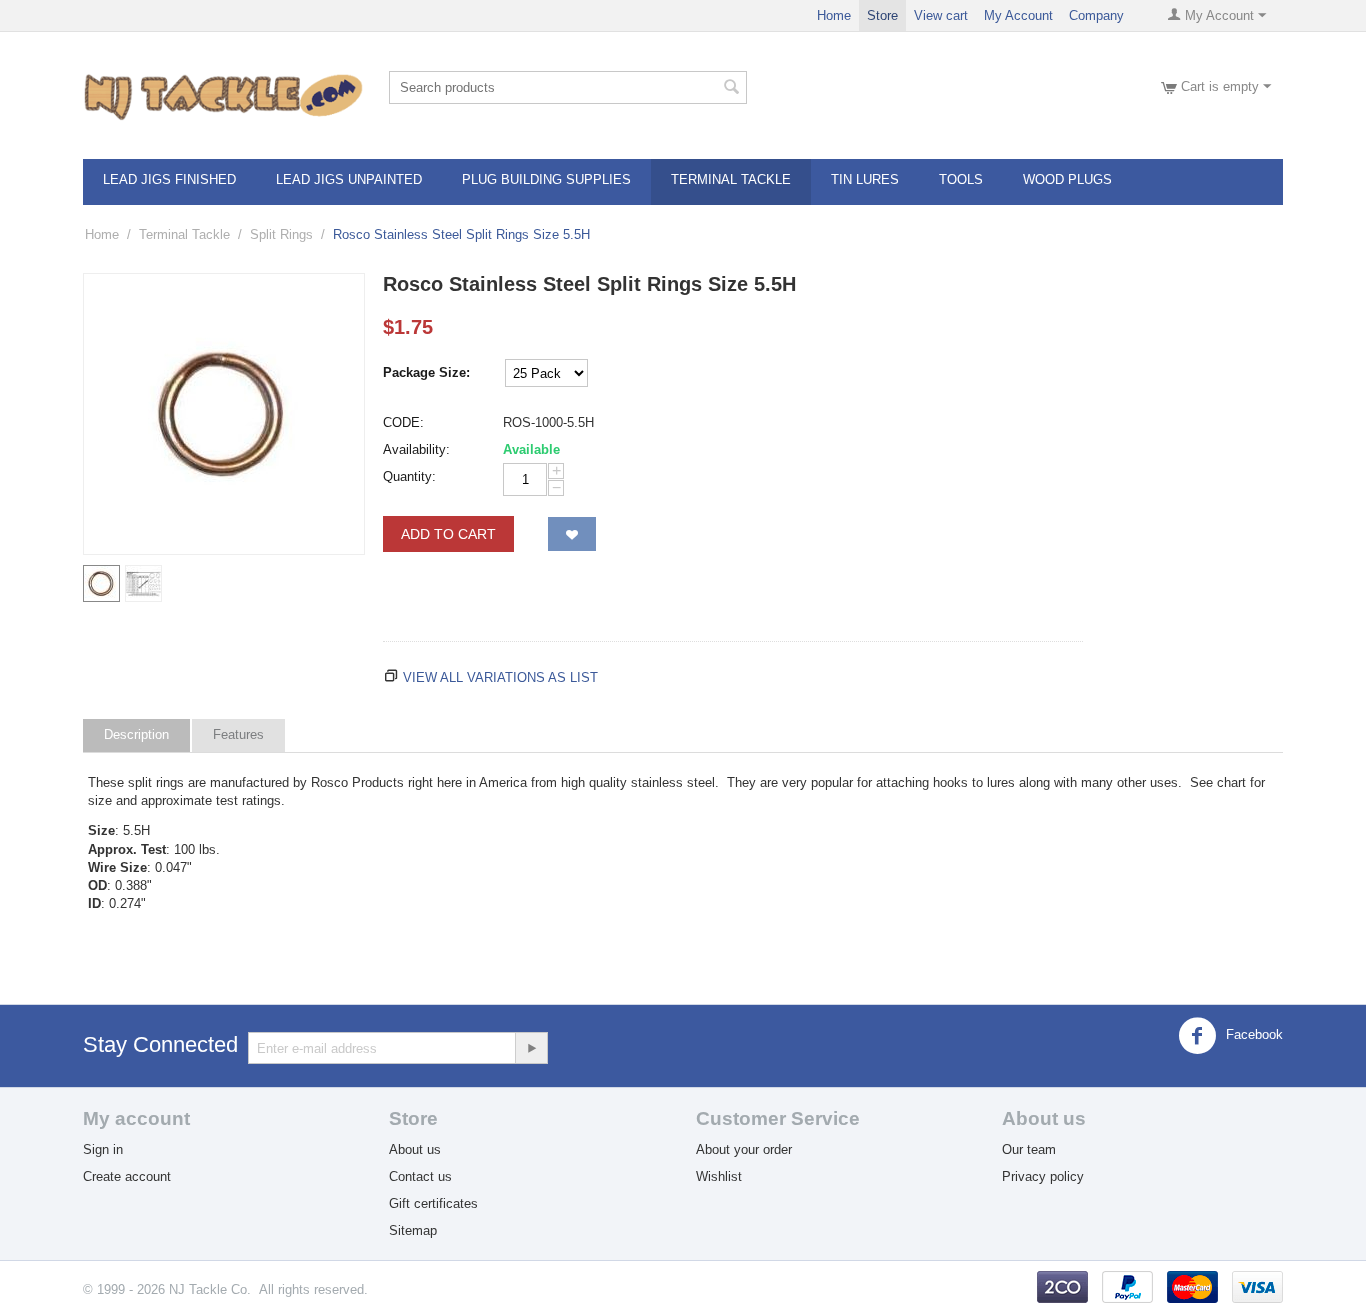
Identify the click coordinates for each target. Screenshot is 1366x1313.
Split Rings (281, 234)
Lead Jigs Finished (169, 179)
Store (882, 15)
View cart (941, 15)
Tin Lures (865, 179)
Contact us (420, 1176)
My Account (1018, 15)
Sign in (103, 1149)
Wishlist (719, 1176)
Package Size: (426, 372)
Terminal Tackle (731, 179)
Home (834, 15)
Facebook (1252, 1035)
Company (1096, 15)
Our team (1029, 1149)
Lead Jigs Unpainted (349, 179)
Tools (961, 179)
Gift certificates (433, 1203)
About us (415, 1149)
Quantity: (409, 476)
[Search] (732, 89)
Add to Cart (448, 534)
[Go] (531, 1048)
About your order (744, 1149)
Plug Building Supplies (546, 179)
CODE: (403, 422)
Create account (127, 1176)
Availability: (416, 449)
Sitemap (413, 1230)
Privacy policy (1043, 1176)
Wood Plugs (1067, 179)
